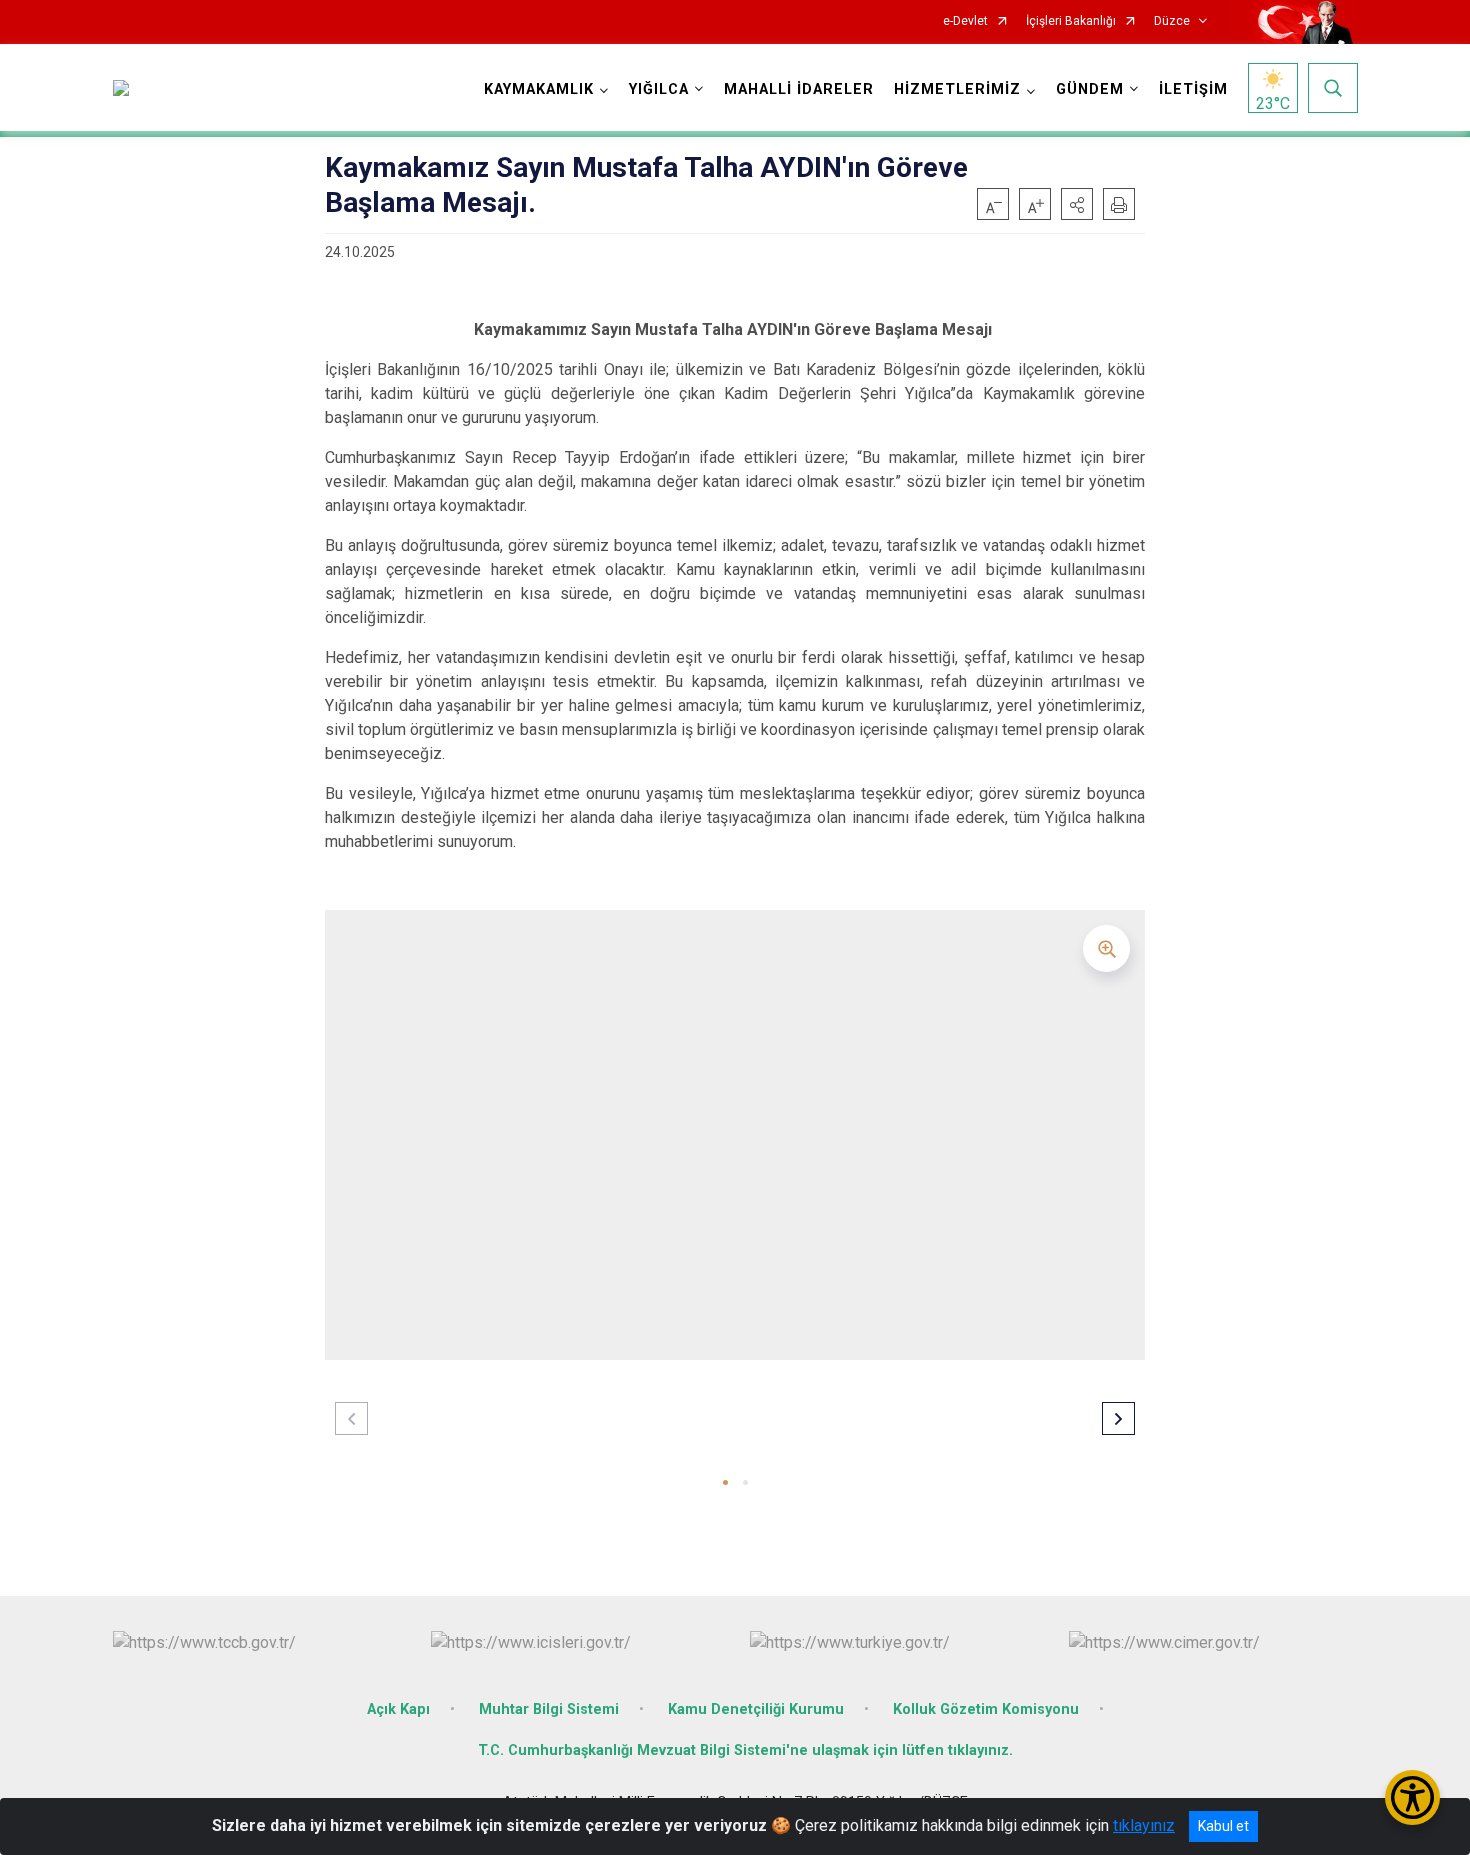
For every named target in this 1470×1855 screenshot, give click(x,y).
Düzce (1172, 21)
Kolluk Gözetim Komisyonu (986, 1709)
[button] (1077, 204)
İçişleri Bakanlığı (1071, 21)
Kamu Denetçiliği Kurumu (756, 1709)
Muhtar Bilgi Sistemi (549, 1709)
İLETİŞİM (1193, 89)
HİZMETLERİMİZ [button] (957, 89)
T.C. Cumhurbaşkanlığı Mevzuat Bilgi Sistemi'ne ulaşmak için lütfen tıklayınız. (745, 1750)
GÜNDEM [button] (1090, 89)
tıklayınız (1144, 1825)
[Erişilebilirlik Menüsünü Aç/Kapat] (1412, 1797)
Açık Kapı (398, 1709)
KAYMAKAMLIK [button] (539, 89)
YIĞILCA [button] (659, 89)
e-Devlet (965, 21)
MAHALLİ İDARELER (799, 89)
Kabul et (1223, 1826)
